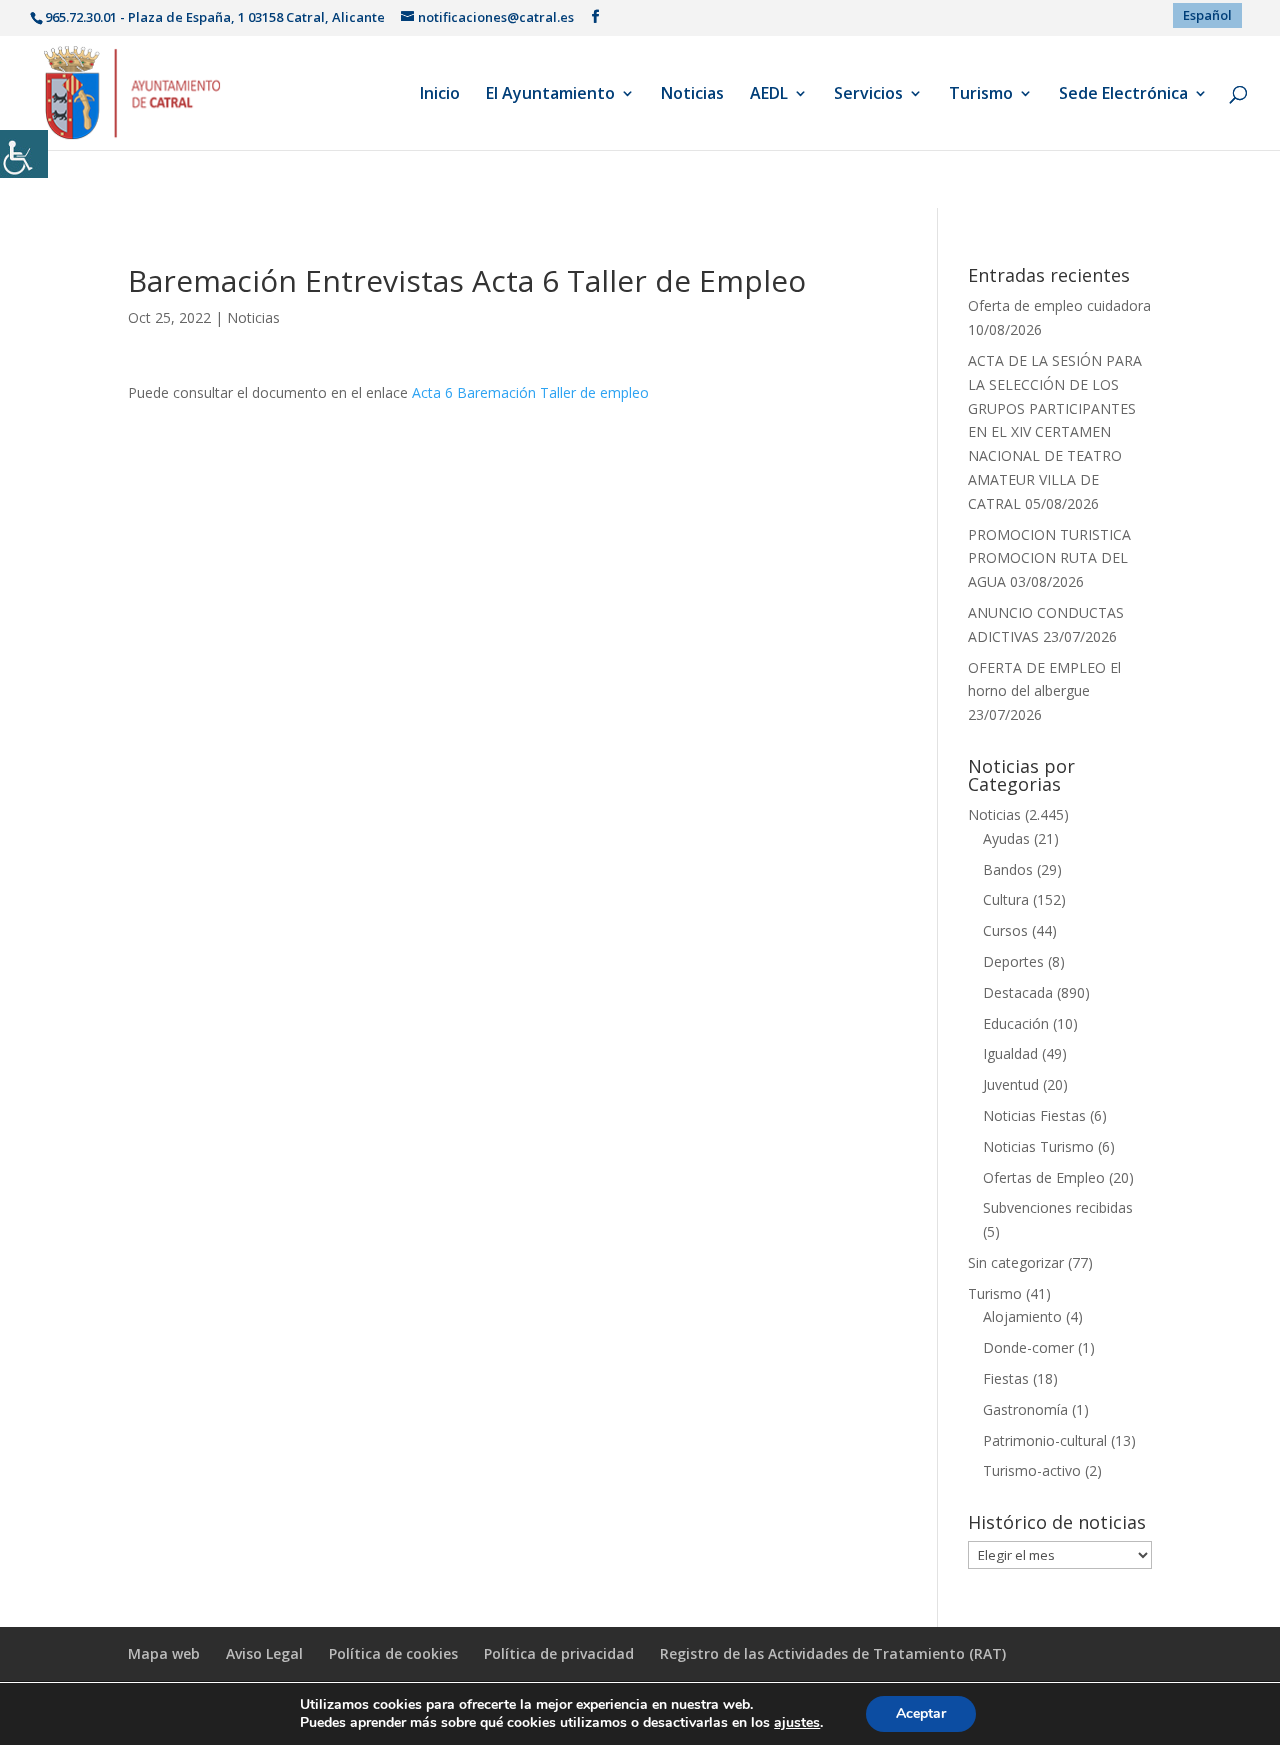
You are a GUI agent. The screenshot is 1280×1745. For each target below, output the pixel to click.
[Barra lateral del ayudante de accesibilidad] (24, 154)
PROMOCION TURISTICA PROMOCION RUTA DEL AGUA (1049, 558)
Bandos (1008, 869)
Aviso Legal (264, 1653)
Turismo (981, 95)
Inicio (440, 95)
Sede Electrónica (1123, 95)
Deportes (1013, 961)
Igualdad (1010, 1053)
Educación (1016, 1023)
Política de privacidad (559, 1653)
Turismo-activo (1032, 1470)
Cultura (1006, 899)
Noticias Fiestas (1034, 1115)
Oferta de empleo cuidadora (1059, 305)
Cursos (1005, 930)
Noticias (692, 95)
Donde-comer (1028, 1347)
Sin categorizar (1016, 1262)
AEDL (769, 95)
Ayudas (1006, 838)
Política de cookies (393, 1653)
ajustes (797, 1723)
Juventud (1011, 1084)
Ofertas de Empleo (1044, 1177)
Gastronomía (1025, 1409)
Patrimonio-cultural (1045, 1440)
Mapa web (164, 1653)
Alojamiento (1022, 1316)
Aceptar (921, 1713)
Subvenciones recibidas (1058, 1207)
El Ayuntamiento (550, 95)
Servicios (868, 95)
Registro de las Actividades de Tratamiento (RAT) (833, 1653)
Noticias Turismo (1038, 1146)
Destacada (1018, 992)
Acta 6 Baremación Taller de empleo (530, 392)
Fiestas (1006, 1378)
